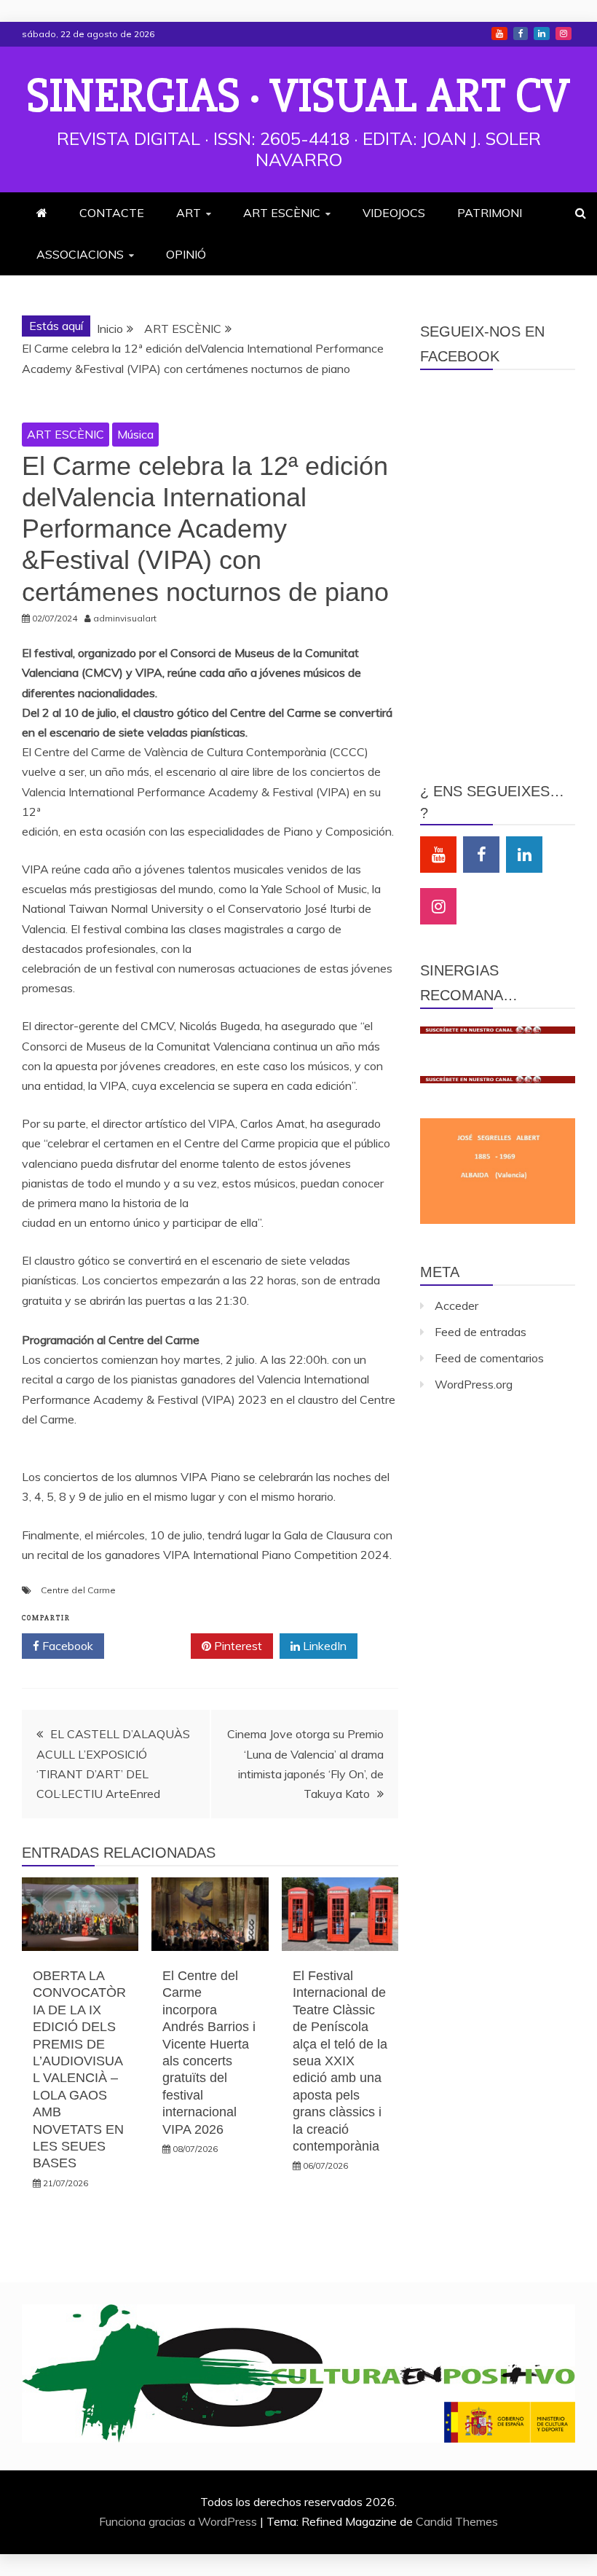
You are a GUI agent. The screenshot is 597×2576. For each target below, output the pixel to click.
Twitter (153, 1646)
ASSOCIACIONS (80, 254)
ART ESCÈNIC (282, 213)
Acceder (456, 1305)
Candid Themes (457, 2521)
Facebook (521, 34)
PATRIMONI (490, 213)
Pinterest (237, 1646)
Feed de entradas (481, 1332)
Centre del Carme (78, 1590)
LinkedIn (323, 1646)
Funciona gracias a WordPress (179, 2521)
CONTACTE (112, 213)
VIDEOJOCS (394, 213)
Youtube (499, 34)
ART (189, 213)
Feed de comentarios (489, 1358)
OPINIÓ (186, 254)
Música (135, 434)
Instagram (564, 34)
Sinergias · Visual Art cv (298, 96)
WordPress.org (474, 1384)
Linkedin (542, 34)
